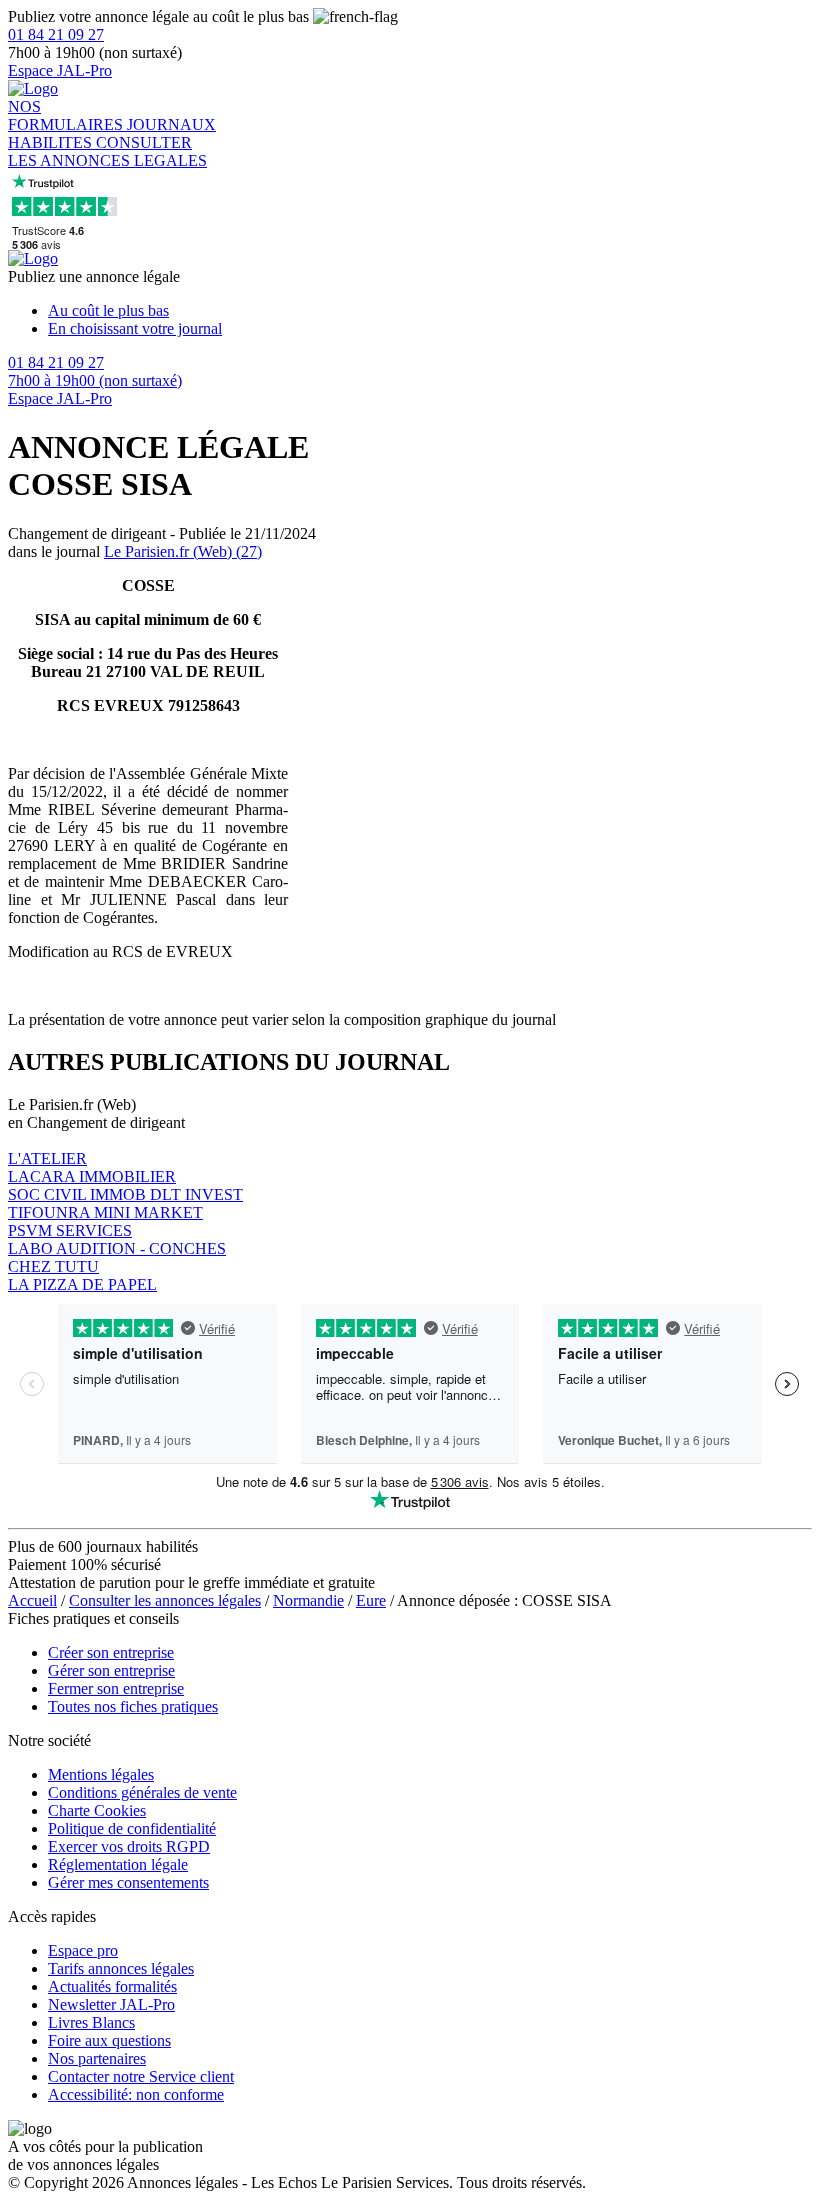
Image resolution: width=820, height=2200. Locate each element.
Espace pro (83, 1950)
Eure (371, 1600)
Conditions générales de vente (142, 1792)
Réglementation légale (118, 1864)
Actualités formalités (112, 1986)
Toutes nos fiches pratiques (133, 1706)
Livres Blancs (91, 2022)
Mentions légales (101, 1774)
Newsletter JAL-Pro (111, 2004)
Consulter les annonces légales (165, 1600)
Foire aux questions (109, 2040)
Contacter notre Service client (141, 2076)
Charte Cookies (97, 1810)
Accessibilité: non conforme (136, 2094)
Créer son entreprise (111, 1652)
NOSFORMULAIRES (67, 115)
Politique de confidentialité (132, 1828)
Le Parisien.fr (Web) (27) (183, 551)
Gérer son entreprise (111, 1670)
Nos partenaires (97, 2058)
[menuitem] (430, 311)
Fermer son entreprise (116, 1688)
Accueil (32, 1600)
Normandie (308, 1600)
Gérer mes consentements (128, 1882)
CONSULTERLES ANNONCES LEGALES (107, 151)
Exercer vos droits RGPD (129, 1846)
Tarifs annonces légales (121, 1968)
